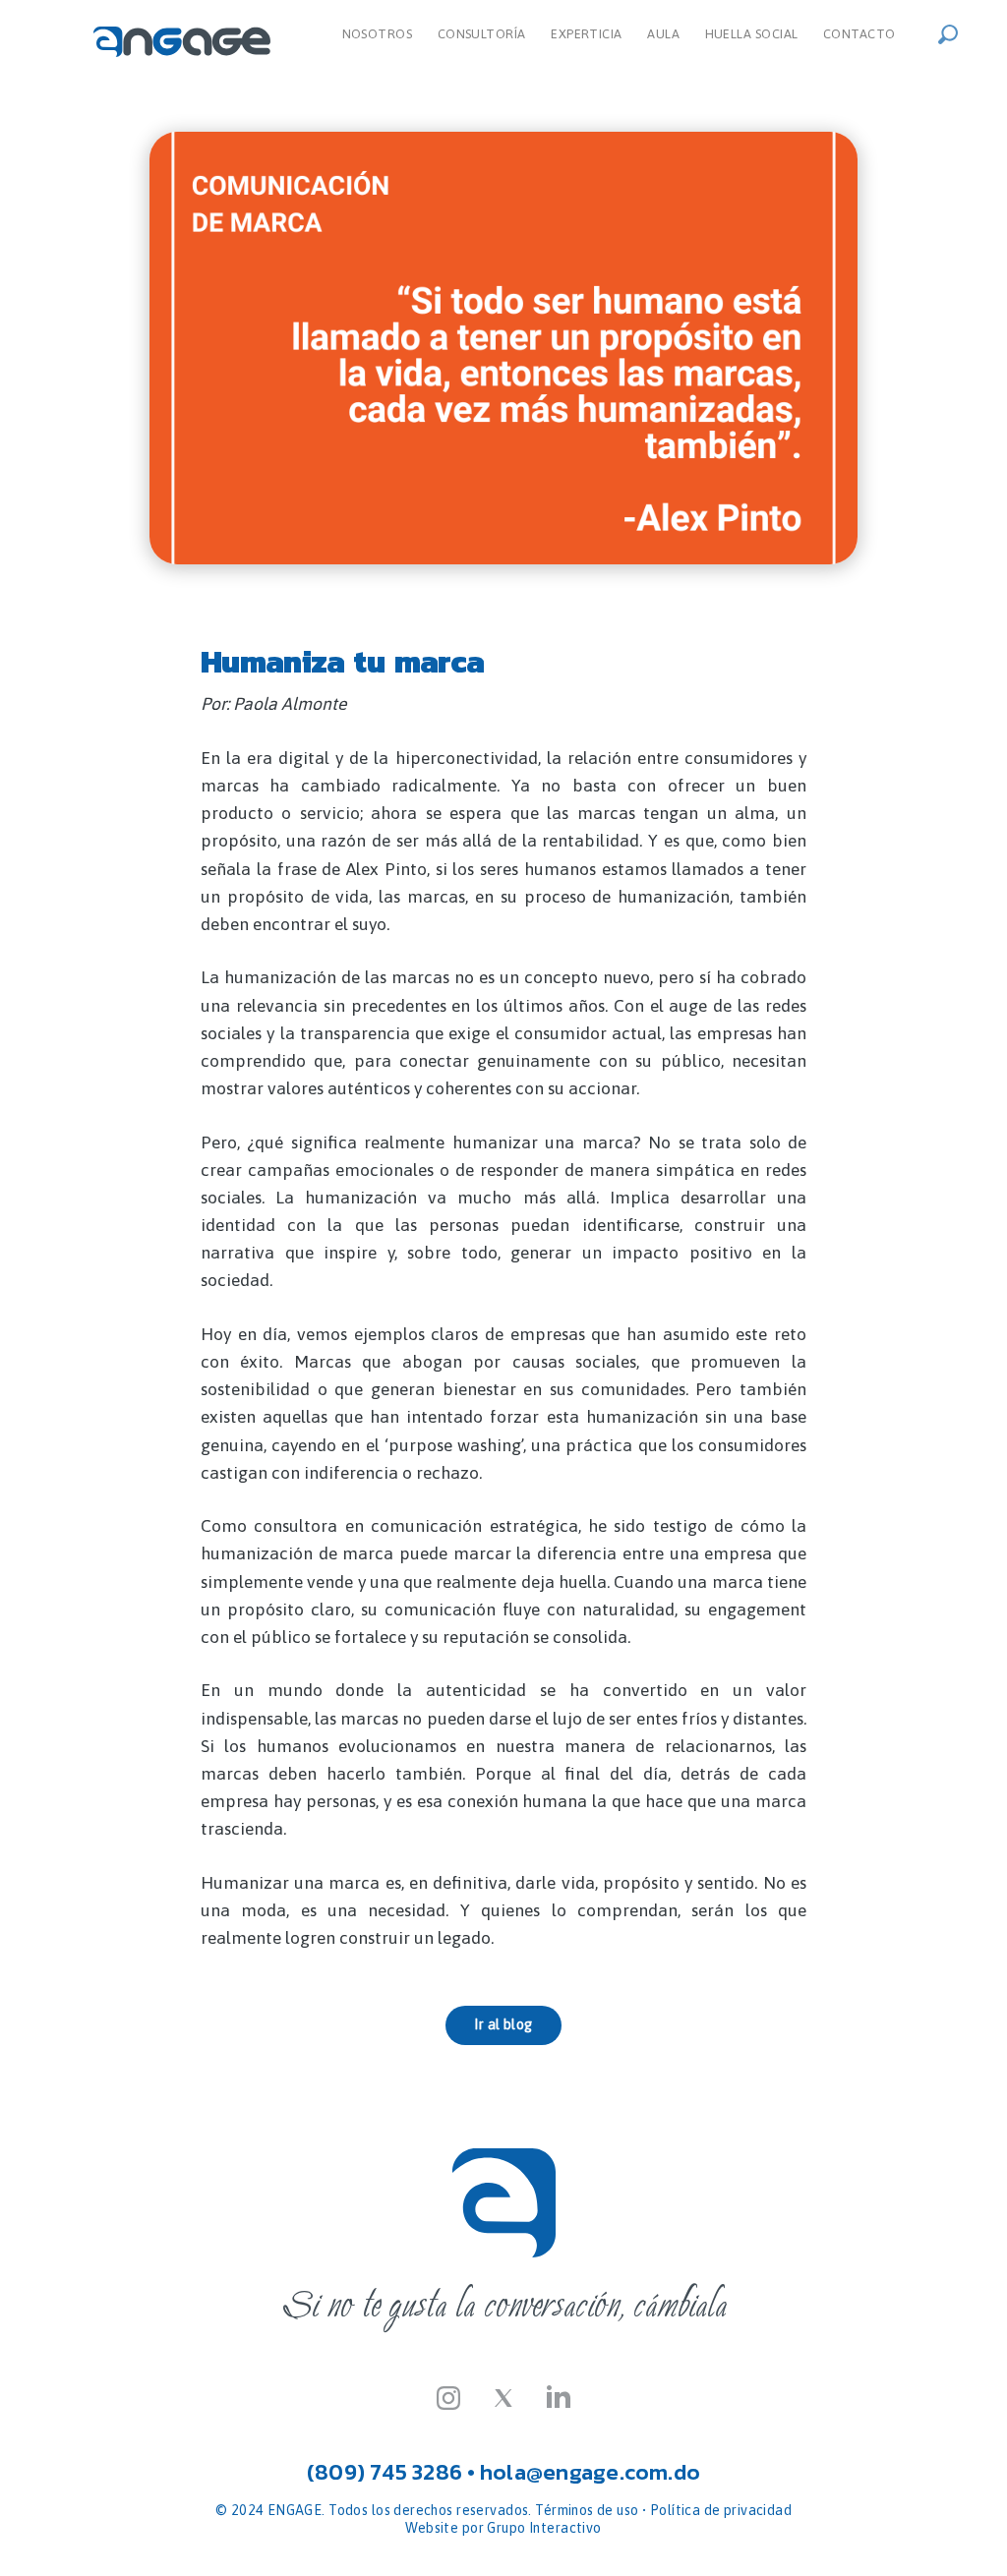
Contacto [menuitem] (859, 34)
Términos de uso (587, 2510)
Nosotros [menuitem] (378, 34)
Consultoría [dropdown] (482, 34)
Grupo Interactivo (544, 2528)
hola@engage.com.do (590, 2472)
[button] (954, 32)
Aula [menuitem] (663, 34)
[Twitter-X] (503, 2396)
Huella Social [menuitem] (752, 34)
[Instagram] (448, 2396)
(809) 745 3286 (385, 2472)
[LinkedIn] (559, 2396)
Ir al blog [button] (503, 2024)
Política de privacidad (721, 2510)
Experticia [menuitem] (586, 34)
